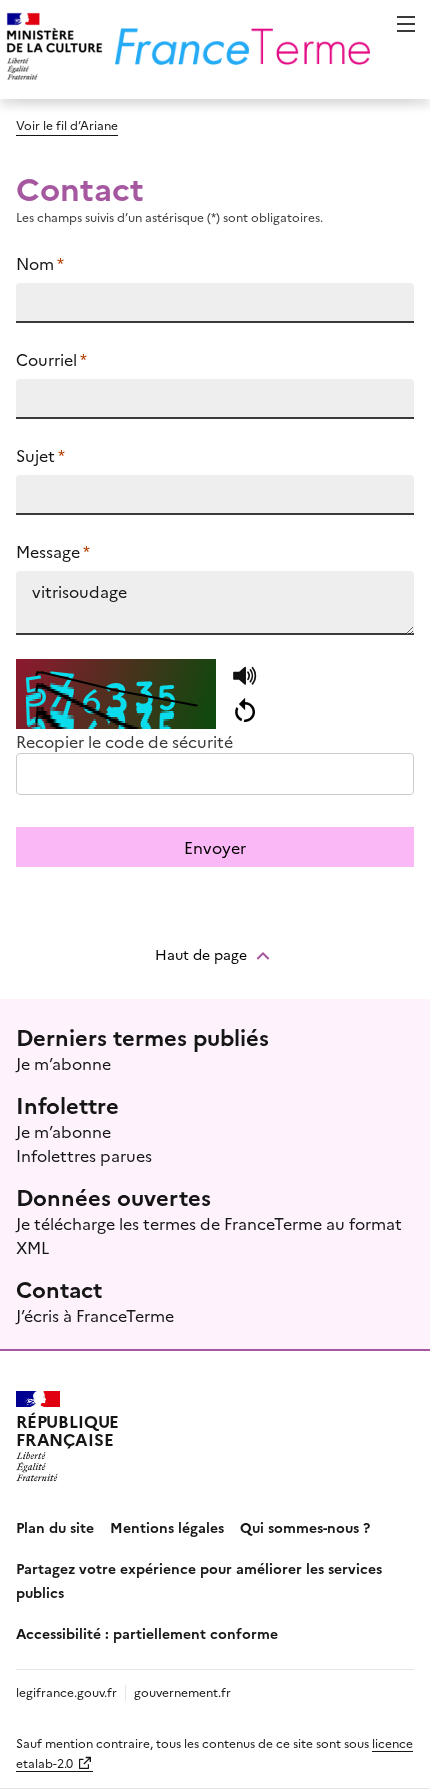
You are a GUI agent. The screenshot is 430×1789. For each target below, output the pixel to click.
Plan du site (55, 1527)
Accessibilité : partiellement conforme (147, 1633)
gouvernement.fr (182, 1691)
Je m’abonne (63, 1063)
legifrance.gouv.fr (66, 1691)
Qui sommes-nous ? (305, 1527)
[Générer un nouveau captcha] (244, 711)
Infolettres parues (84, 1155)
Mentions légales (167, 1527)
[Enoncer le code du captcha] (244, 677)
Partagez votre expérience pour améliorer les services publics (199, 1580)
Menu (406, 24)
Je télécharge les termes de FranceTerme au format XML (209, 1235)
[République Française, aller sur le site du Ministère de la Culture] (51, 49)
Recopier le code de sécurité (124, 741)
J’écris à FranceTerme (95, 1315)
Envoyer (215, 847)
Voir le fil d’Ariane (67, 124)
